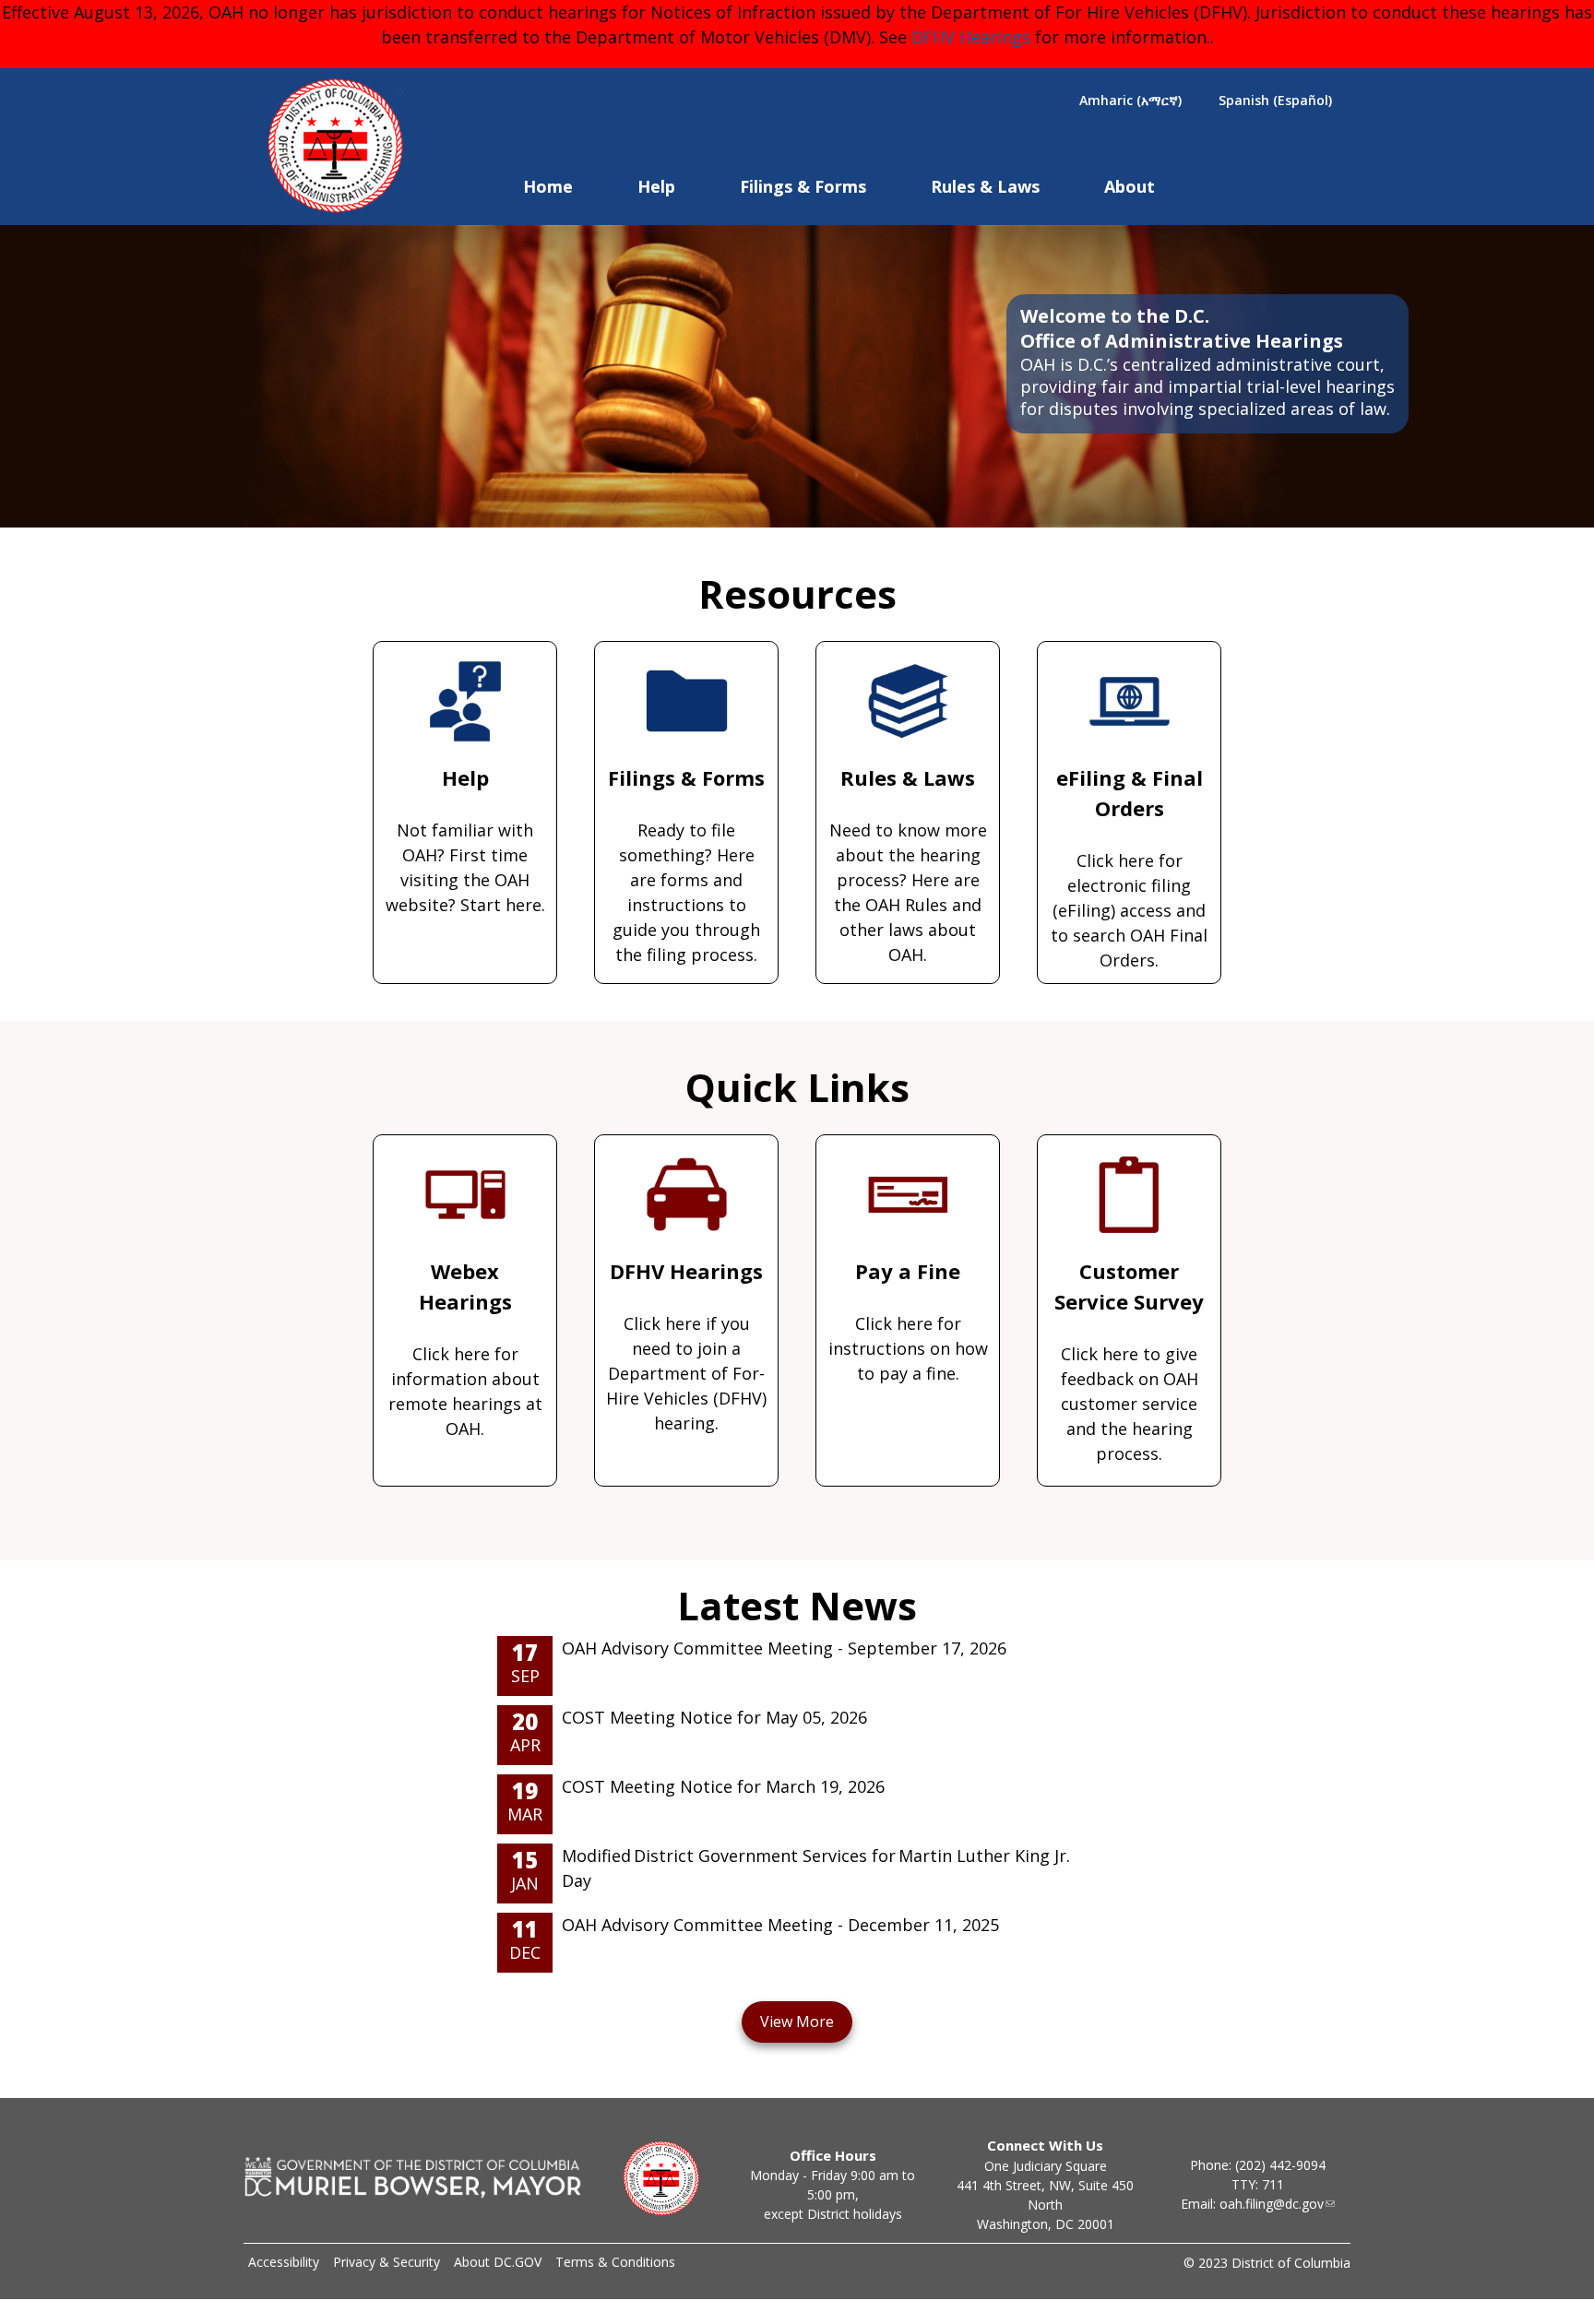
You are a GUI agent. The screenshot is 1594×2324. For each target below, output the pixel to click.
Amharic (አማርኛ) (1130, 100)
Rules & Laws (985, 186)
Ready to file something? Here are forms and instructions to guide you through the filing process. (686, 865)
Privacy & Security (387, 2262)
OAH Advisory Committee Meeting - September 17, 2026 (784, 1648)
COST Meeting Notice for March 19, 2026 (723, 1786)
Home (548, 186)
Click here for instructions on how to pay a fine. (908, 1321)
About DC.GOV (498, 2262)
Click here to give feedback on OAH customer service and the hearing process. (1129, 1361)
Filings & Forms (803, 186)
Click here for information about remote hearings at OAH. (465, 1348)
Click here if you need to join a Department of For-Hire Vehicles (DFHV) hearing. (686, 1346)
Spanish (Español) (1275, 100)
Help (656, 186)
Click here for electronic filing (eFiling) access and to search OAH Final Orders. (1129, 867)
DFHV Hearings (971, 37)
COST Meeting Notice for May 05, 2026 (714, 1717)
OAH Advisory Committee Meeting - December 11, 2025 (780, 1925)
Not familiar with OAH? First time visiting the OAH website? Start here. (465, 840)
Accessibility (284, 2262)
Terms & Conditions (615, 2262)
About (1130, 186)
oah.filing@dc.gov (1272, 2204)
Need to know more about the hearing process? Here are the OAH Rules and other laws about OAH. (908, 865)
